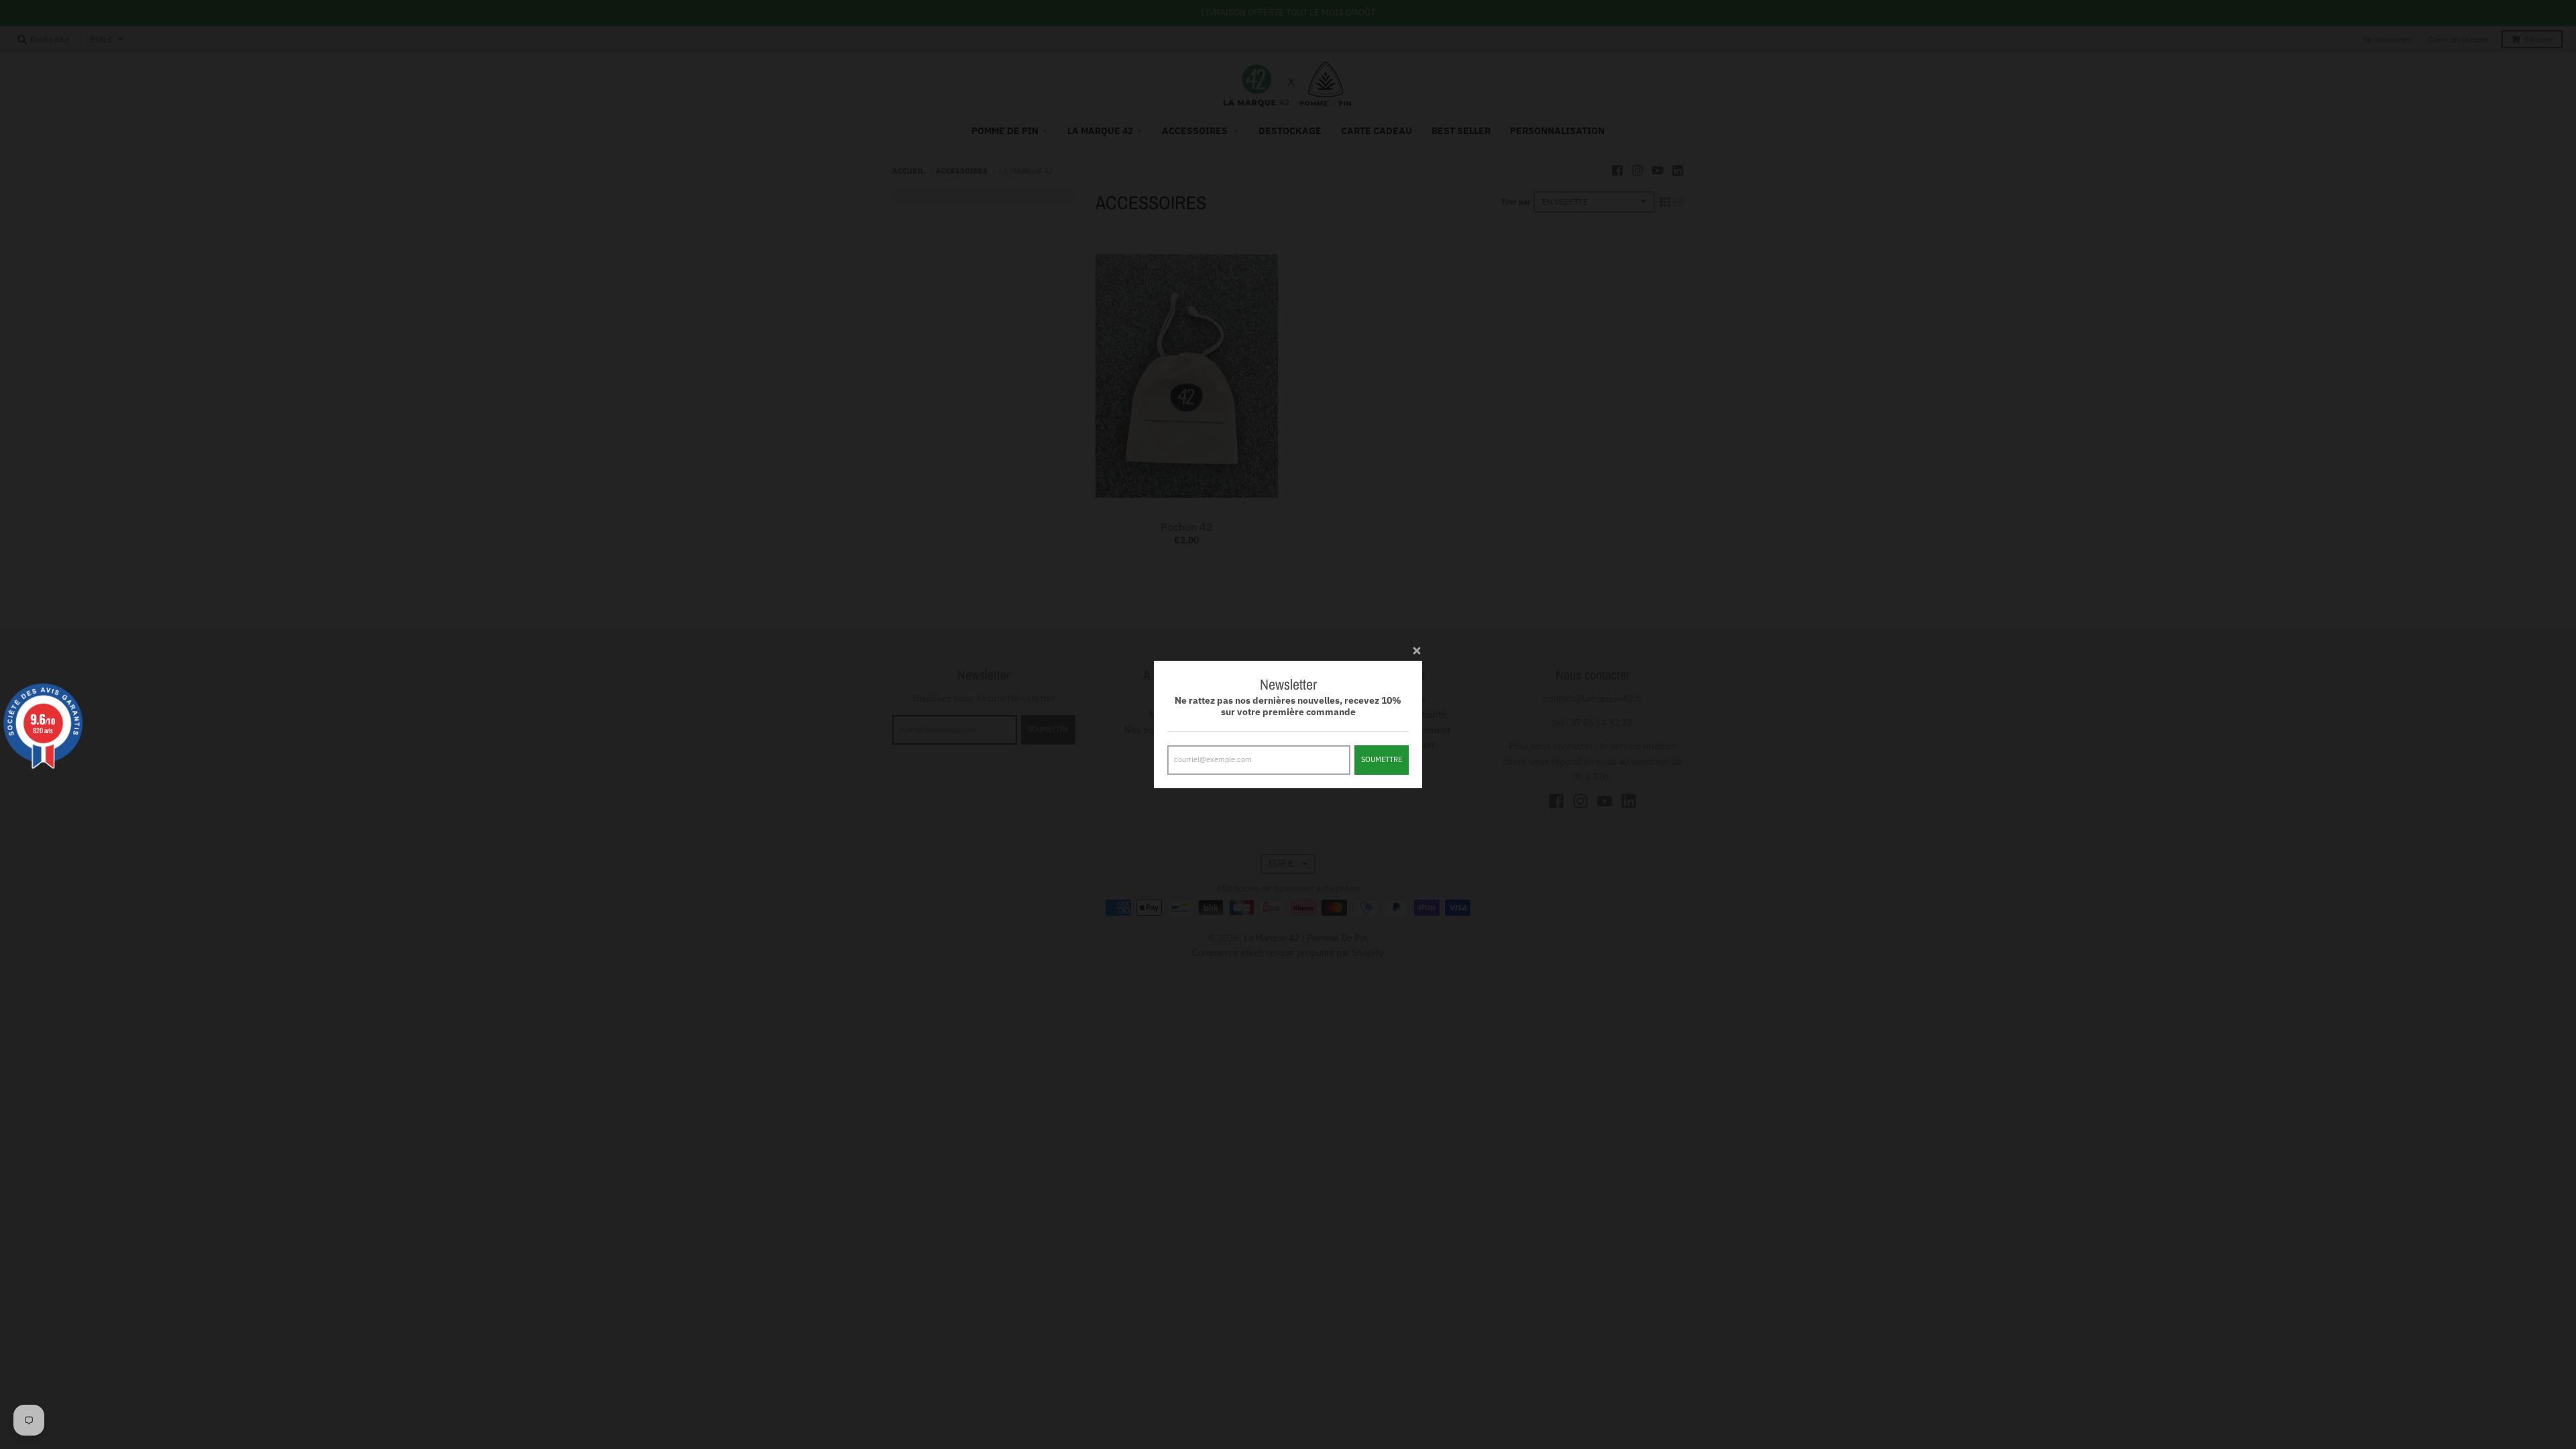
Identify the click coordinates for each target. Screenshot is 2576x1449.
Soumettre (1382, 759)
